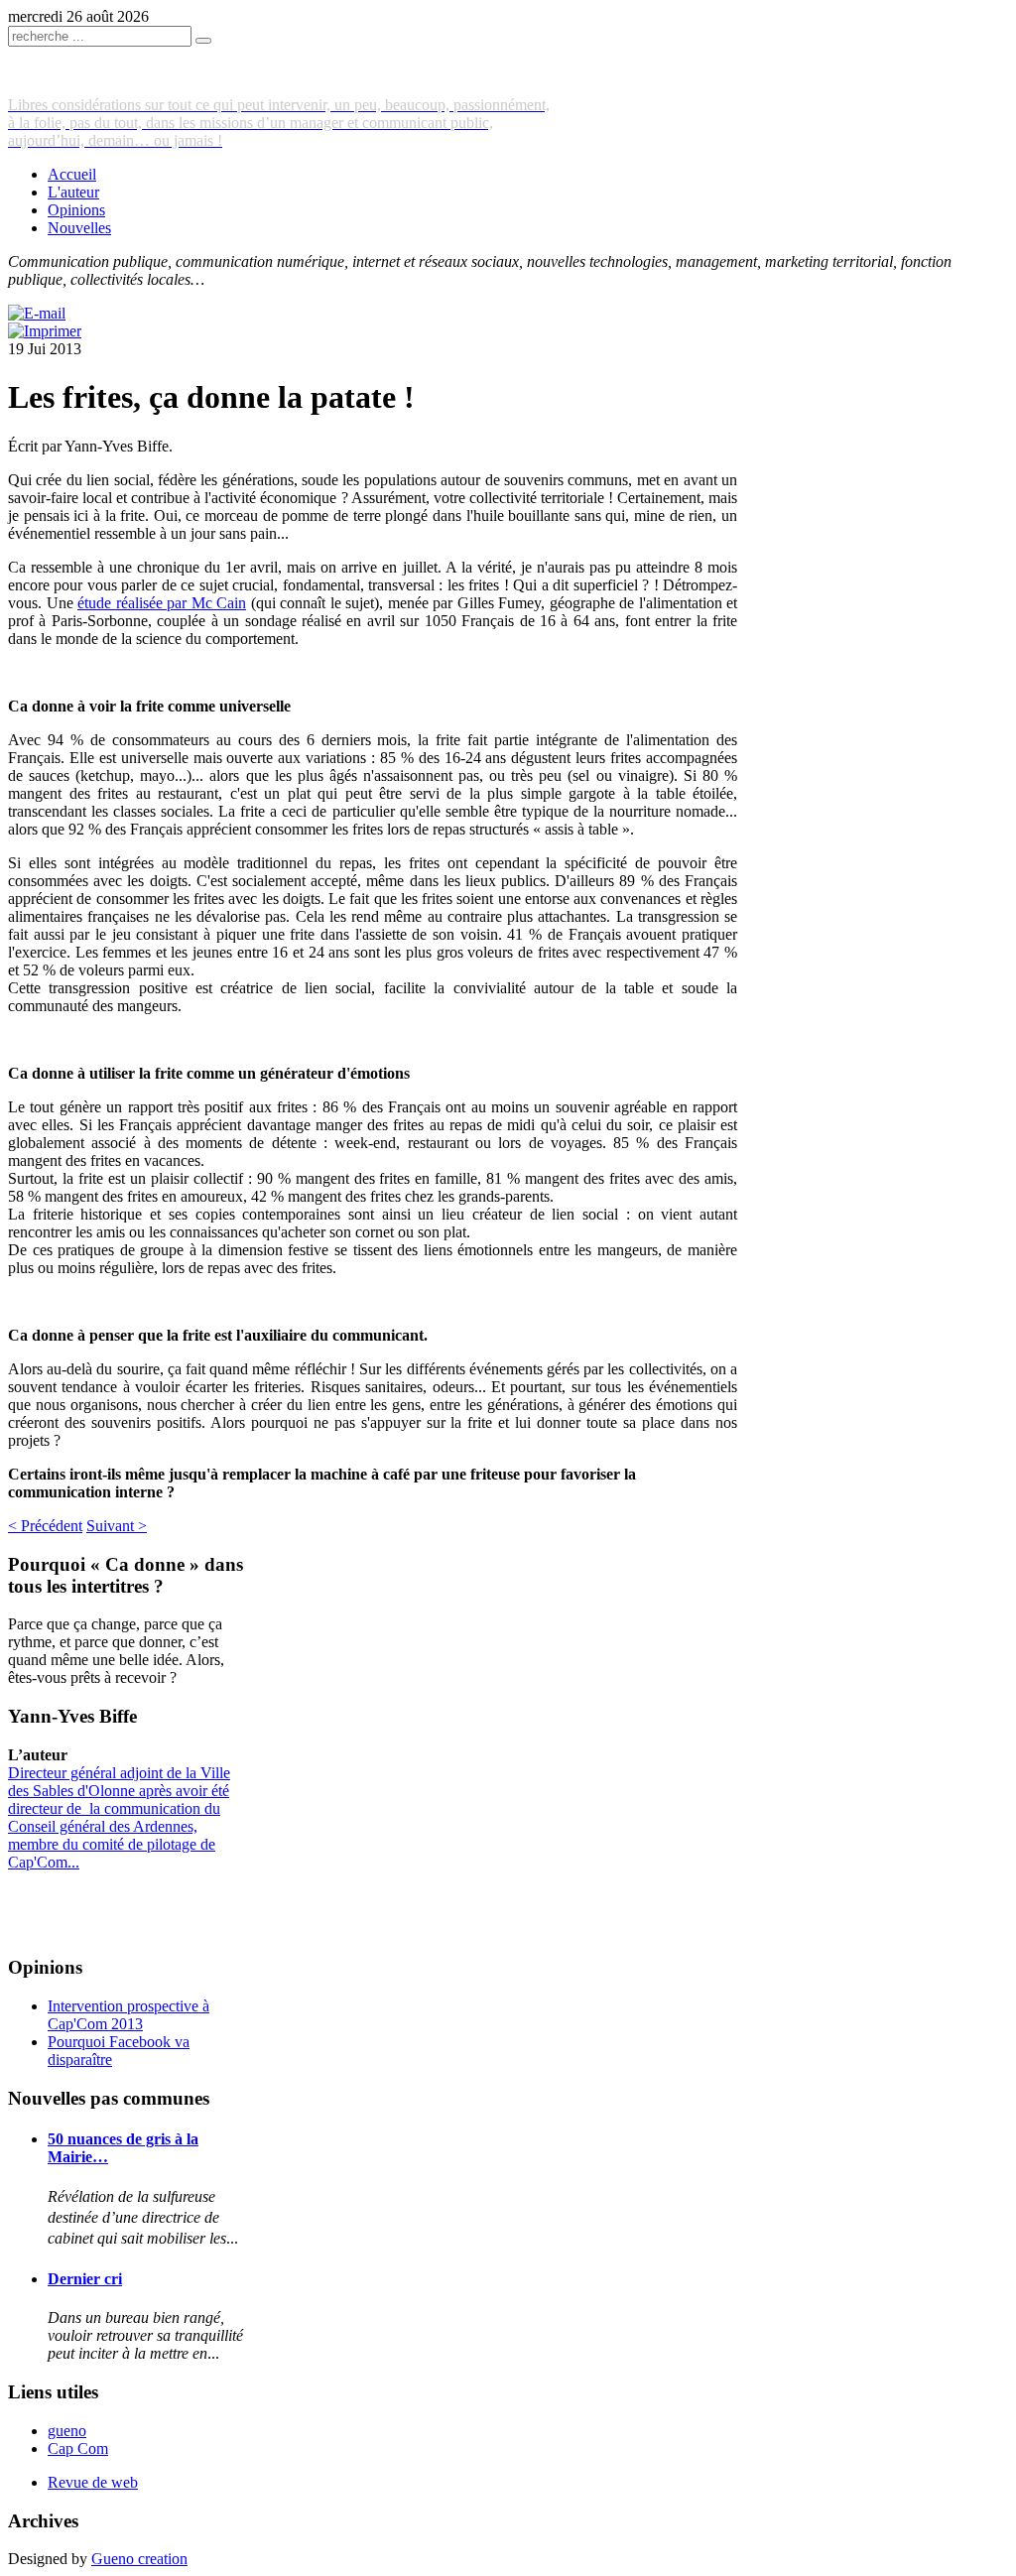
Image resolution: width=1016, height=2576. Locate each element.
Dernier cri (85, 2279)
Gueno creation (139, 2559)
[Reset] (203, 41)
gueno (67, 2431)
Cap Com (78, 2448)
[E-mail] (37, 313)
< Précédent (45, 1526)
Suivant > (117, 1526)
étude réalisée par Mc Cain (162, 603)
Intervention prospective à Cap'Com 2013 (128, 2015)
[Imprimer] (45, 331)
